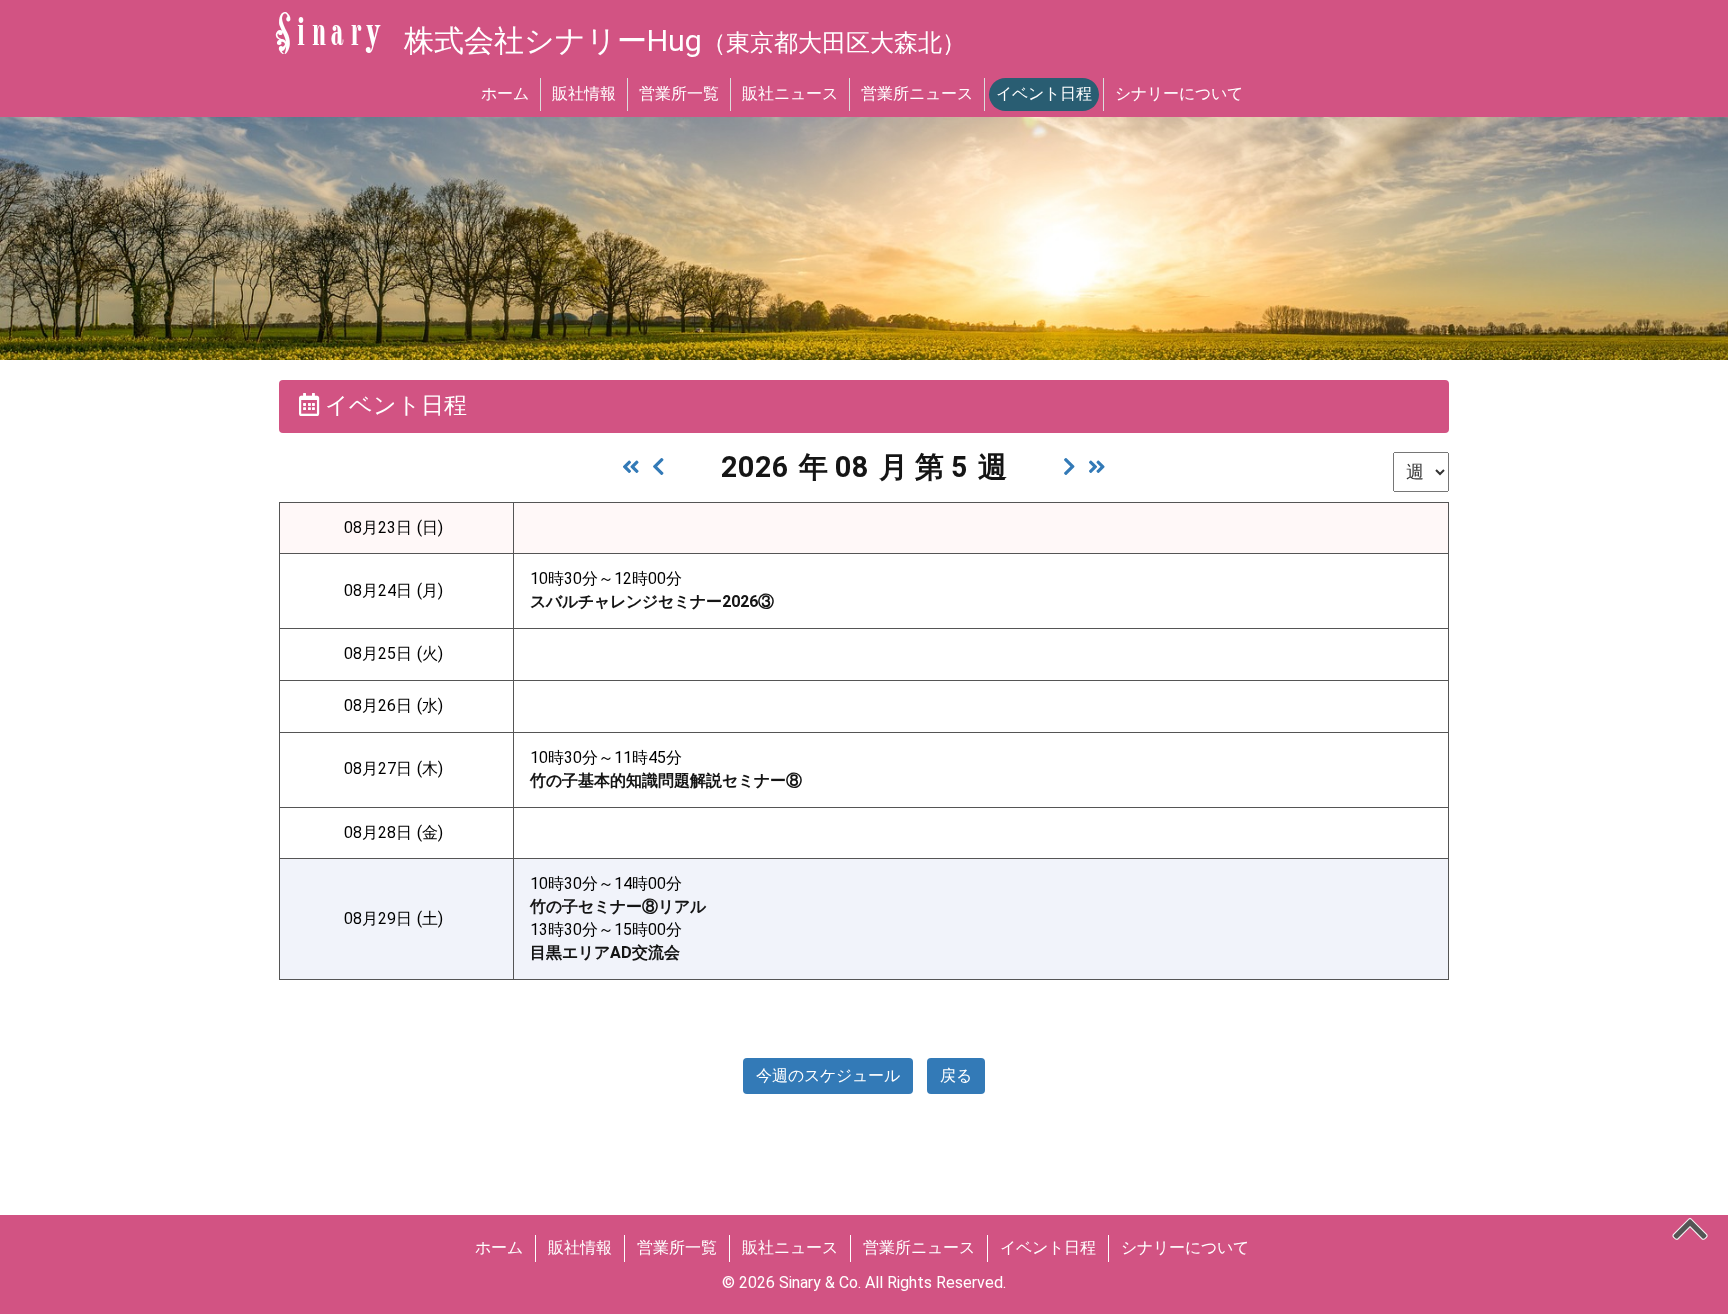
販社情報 (584, 93)
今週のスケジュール (828, 1075)
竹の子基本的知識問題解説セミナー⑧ (666, 780)
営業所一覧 (679, 93)
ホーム (505, 93)
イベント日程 (1044, 93)
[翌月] (1097, 467)
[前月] (631, 467)
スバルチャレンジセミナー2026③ (652, 601)
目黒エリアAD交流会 (605, 952)
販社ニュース (790, 93)
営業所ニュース (917, 93)
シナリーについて (1179, 93)
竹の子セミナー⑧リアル (618, 906)
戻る (956, 1075)
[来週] (1069, 467)
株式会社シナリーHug (685, 40)
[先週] (658, 467)
